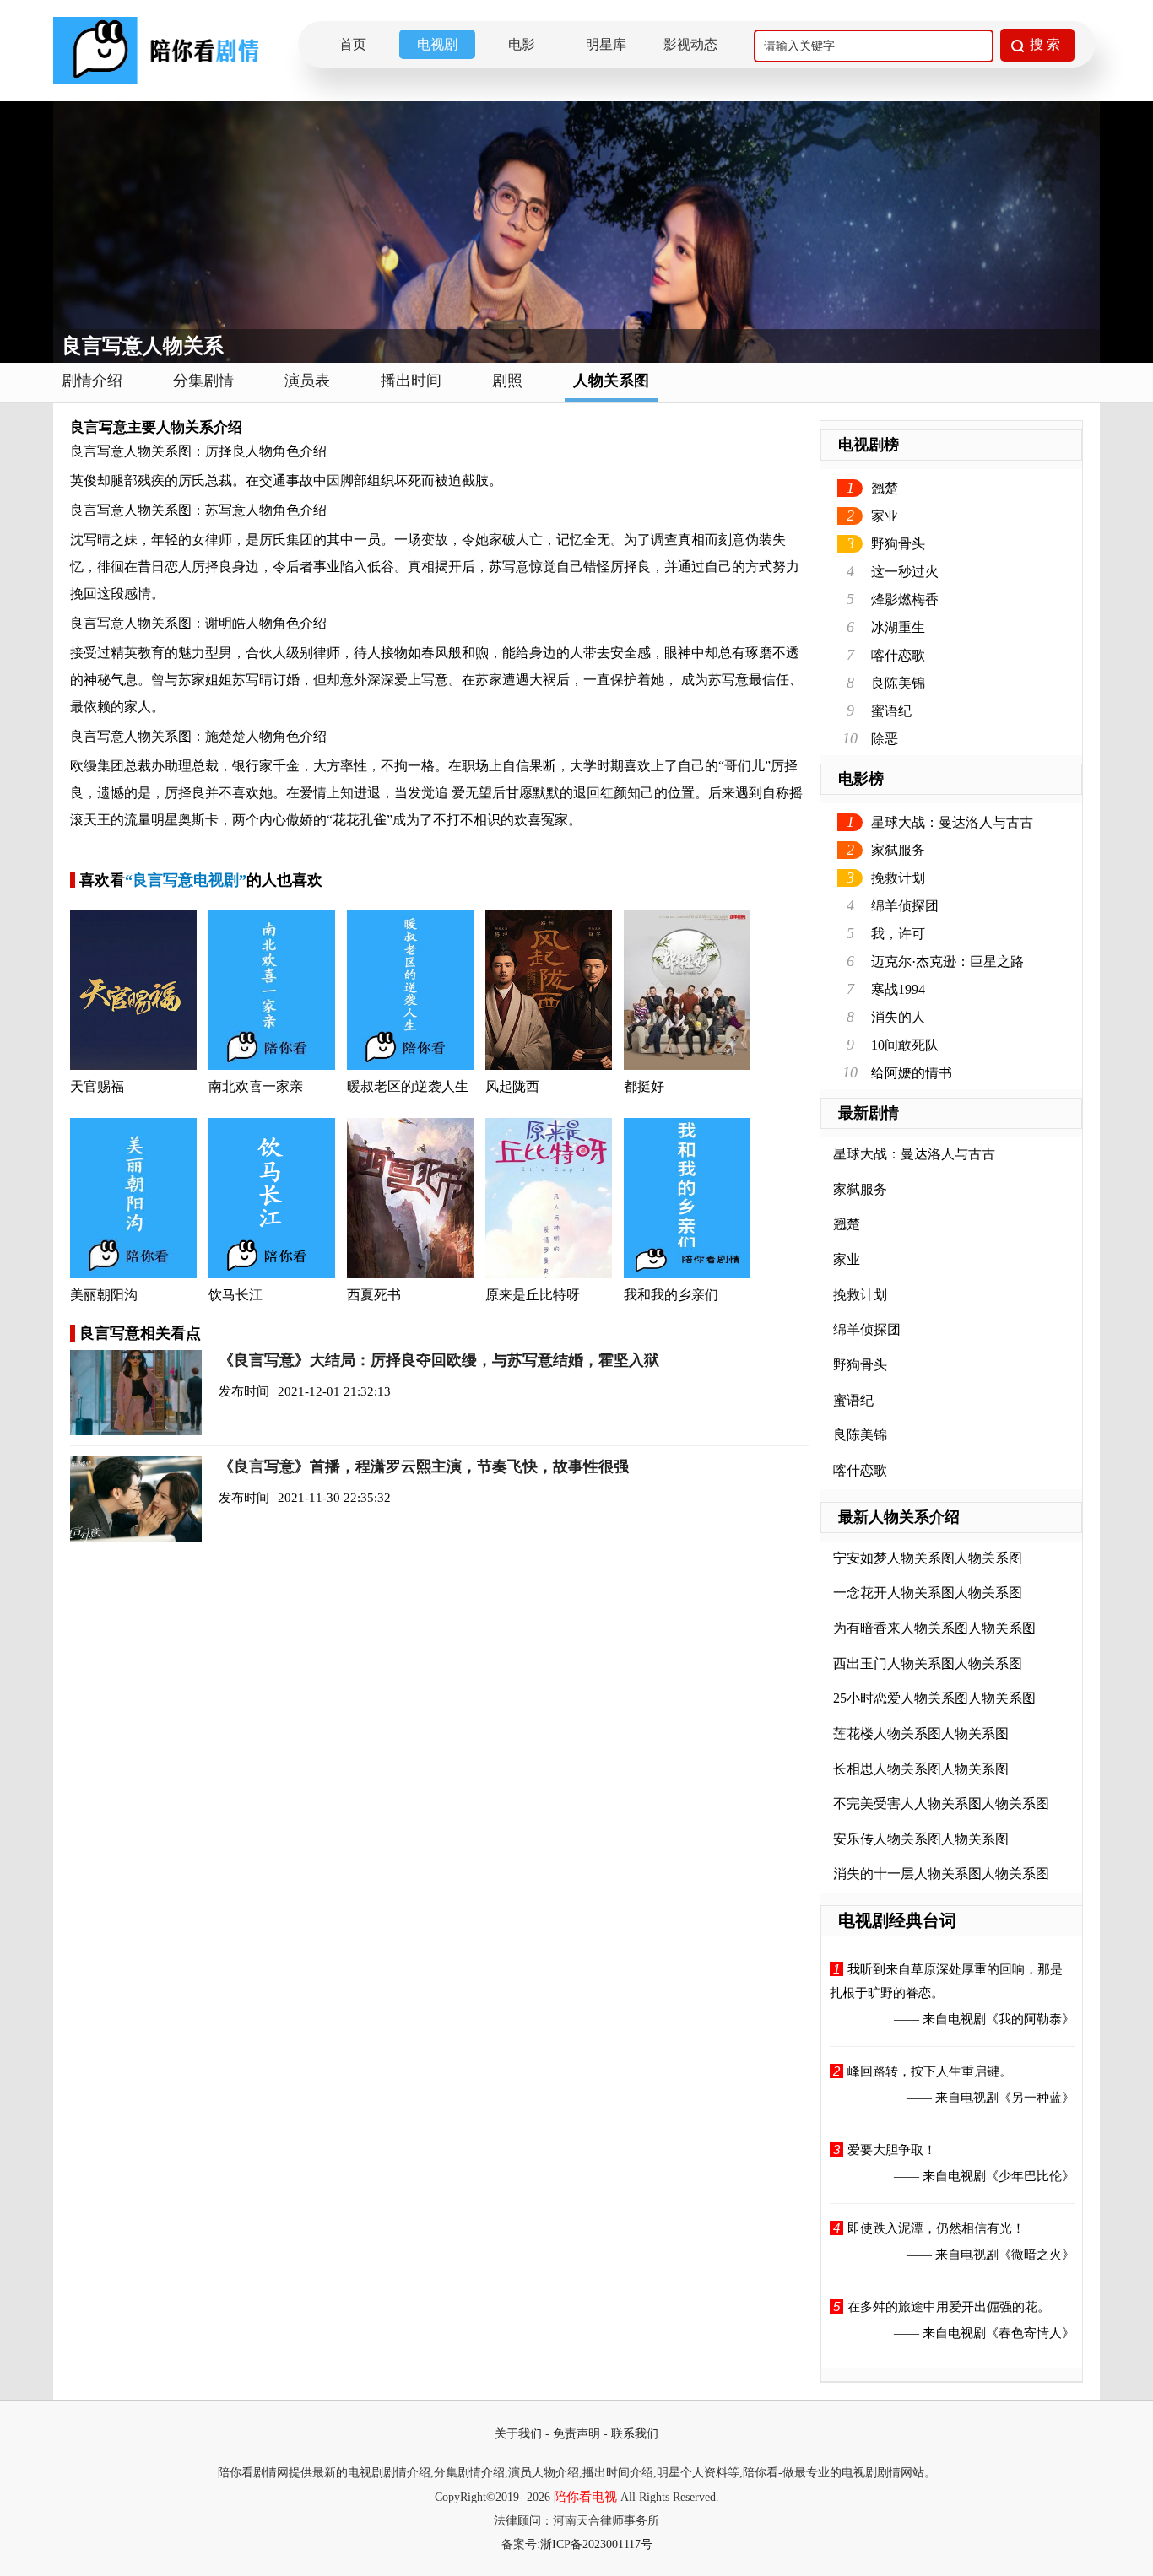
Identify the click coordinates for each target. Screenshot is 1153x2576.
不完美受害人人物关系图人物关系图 (941, 1804)
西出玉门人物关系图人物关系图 (928, 1663)
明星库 (606, 44)
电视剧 (437, 44)
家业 (885, 516)
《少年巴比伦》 (1030, 2176)
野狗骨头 (898, 544)
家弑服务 (898, 850)
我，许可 (898, 934)
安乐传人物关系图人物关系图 (921, 1839)
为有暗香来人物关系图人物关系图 (934, 1628)
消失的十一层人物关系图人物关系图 (941, 1874)
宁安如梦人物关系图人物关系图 (928, 1558)
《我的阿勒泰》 (1030, 2019)
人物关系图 (611, 381)
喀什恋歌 (898, 655)
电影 (522, 44)
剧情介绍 (92, 381)
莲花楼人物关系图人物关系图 (921, 1734)
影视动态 (690, 44)
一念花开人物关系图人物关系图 (928, 1593)
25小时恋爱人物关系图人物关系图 (934, 1698)
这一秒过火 (905, 572)
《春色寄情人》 (1030, 2333)
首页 (353, 44)
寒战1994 (898, 989)
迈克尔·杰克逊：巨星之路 (947, 961)
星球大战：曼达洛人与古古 (952, 822)
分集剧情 (203, 381)
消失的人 (898, 1017)
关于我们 (518, 2434)
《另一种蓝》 (1037, 2098)
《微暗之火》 (1037, 2255)
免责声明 (576, 2434)
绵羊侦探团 (905, 906)
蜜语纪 (891, 711)
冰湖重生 (898, 627)
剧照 (507, 381)
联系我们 (635, 2434)
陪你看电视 (585, 2497)
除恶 (885, 739)
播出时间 (411, 381)
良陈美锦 (898, 683)
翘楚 (885, 488)
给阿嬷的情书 (912, 1073)
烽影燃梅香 (905, 599)
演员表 (307, 381)
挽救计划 (898, 878)
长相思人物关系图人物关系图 (921, 1769)
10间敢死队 (905, 1045)
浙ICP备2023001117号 (596, 2544)
